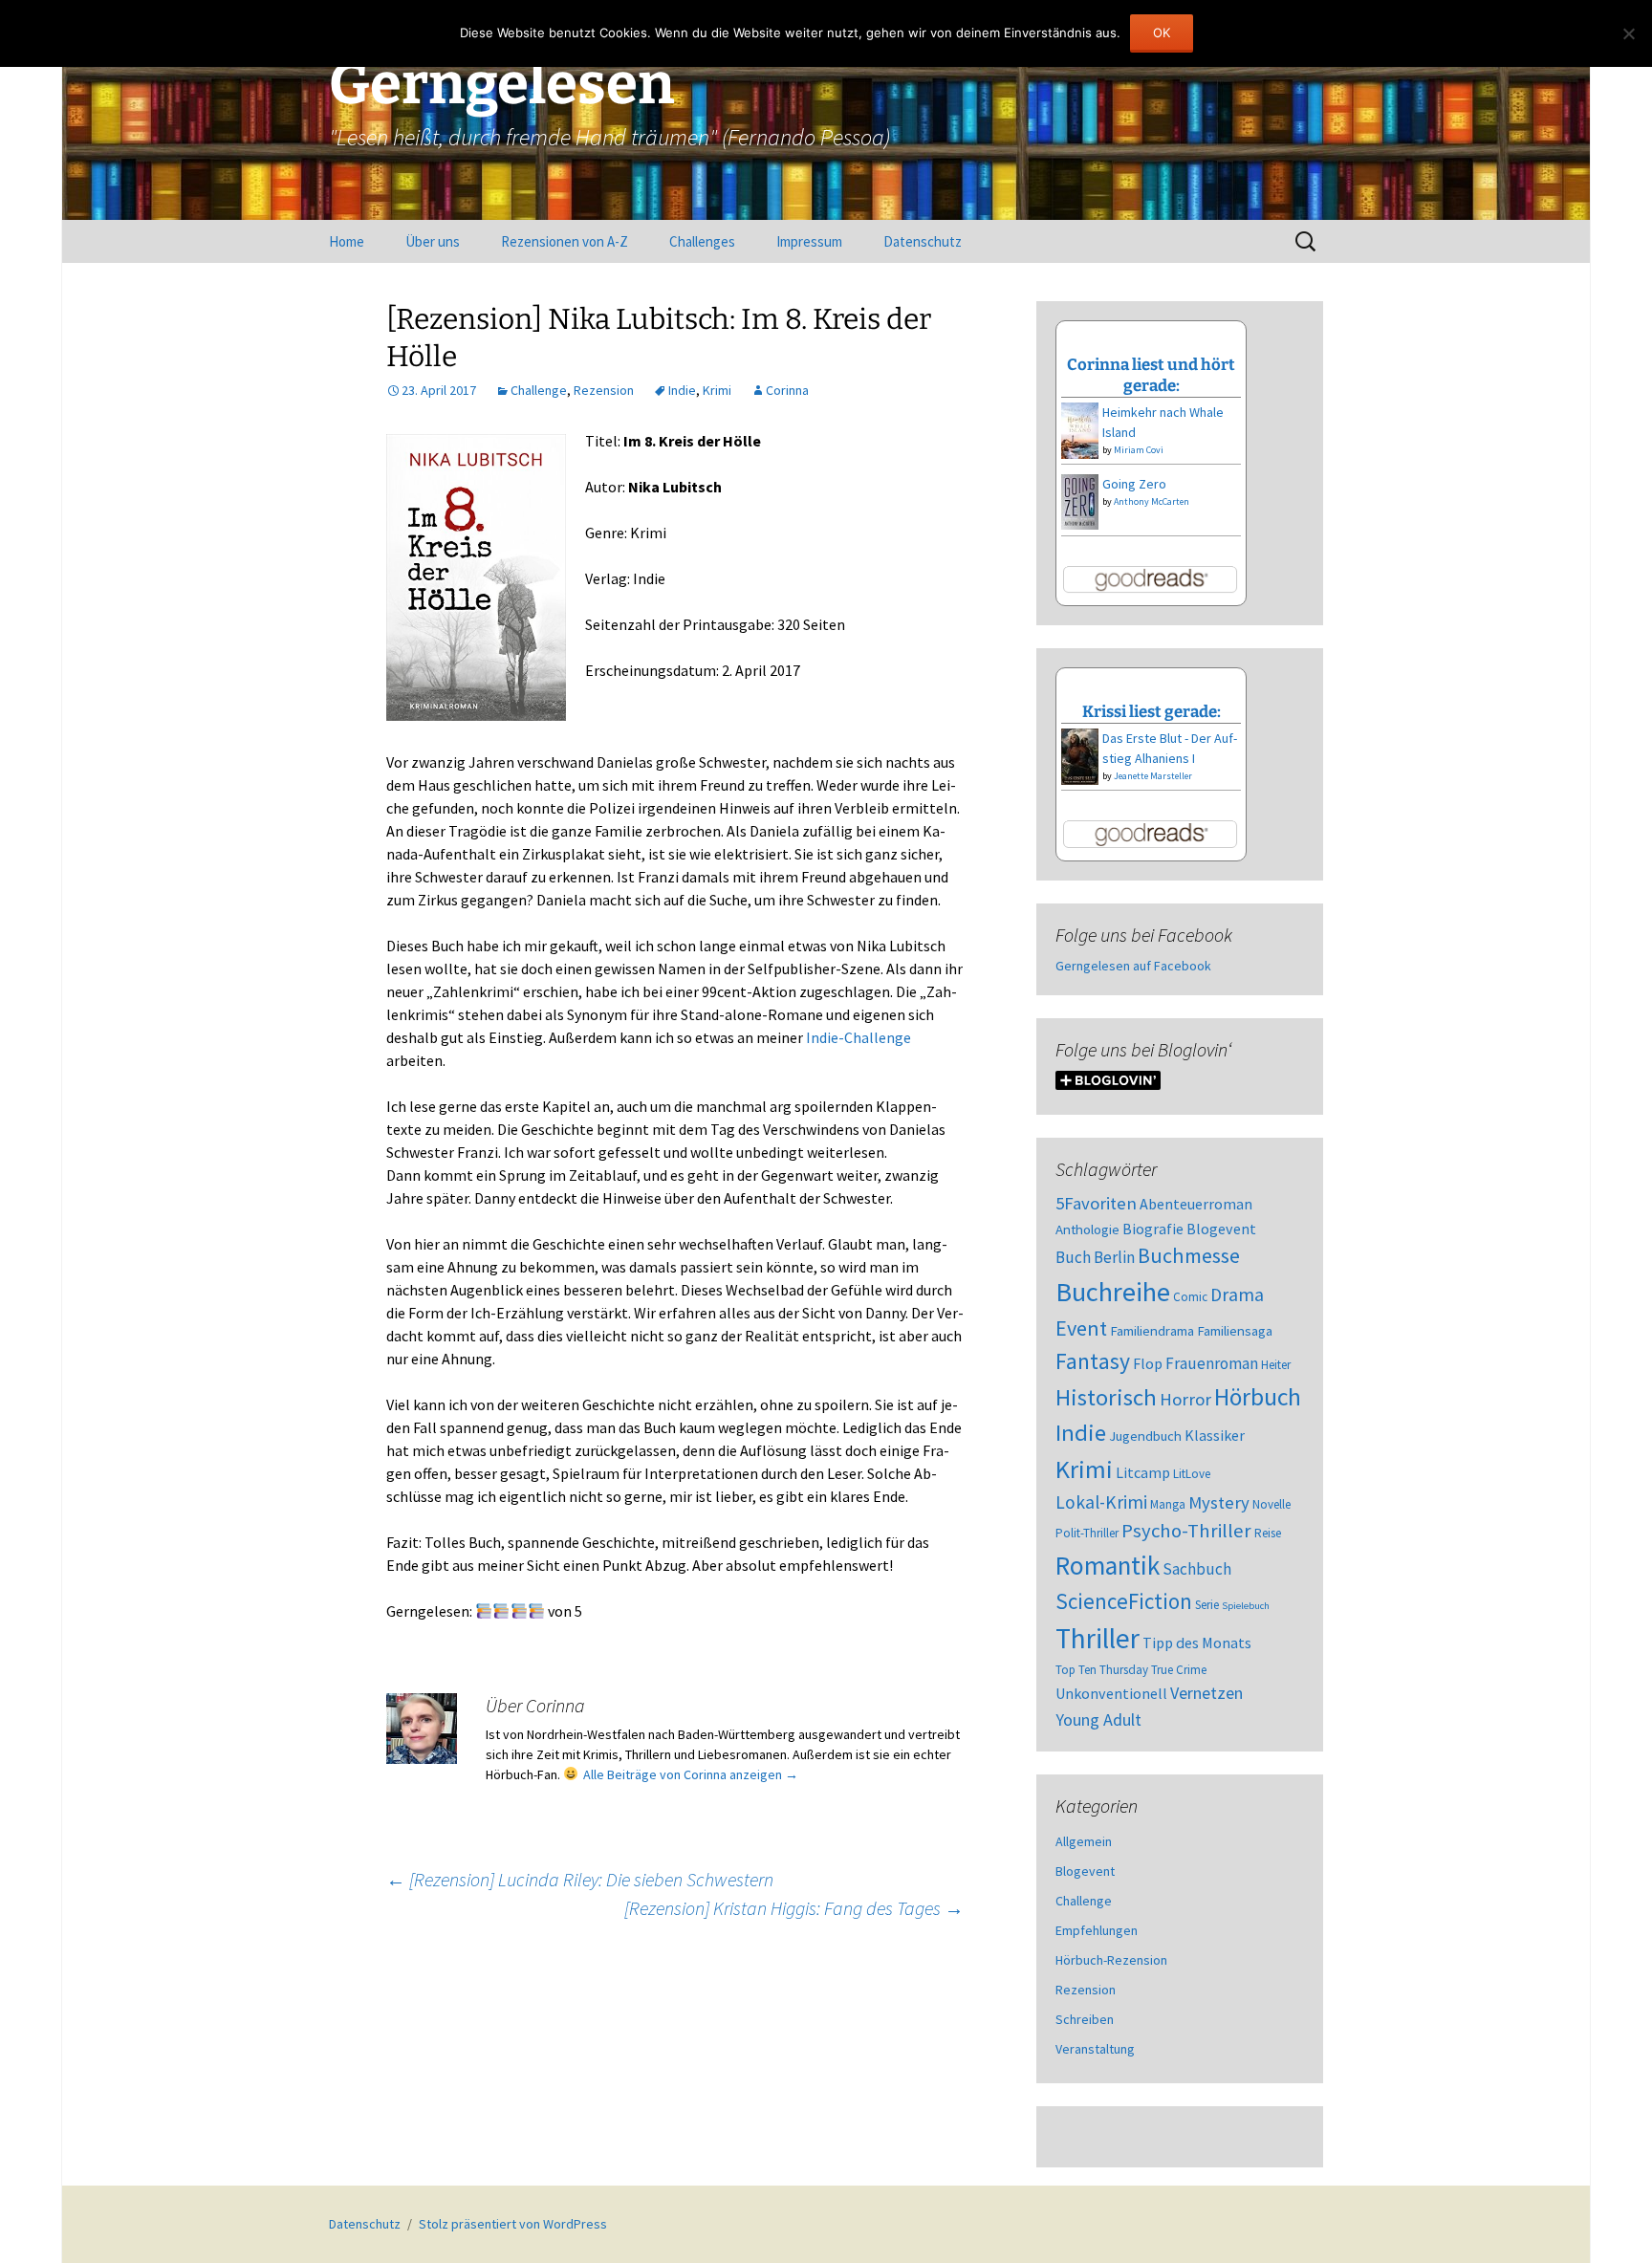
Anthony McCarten (1152, 501)
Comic (1190, 1297)
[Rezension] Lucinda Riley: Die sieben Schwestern (580, 1879)
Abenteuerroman (1196, 1204)
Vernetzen (1206, 1693)
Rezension (604, 390)
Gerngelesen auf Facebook (1133, 966)
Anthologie (1087, 1229)
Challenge (539, 390)
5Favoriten (1096, 1203)
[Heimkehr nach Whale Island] (1080, 429)
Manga (1168, 1504)
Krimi (717, 390)
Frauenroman (1212, 1363)
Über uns (433, 241)
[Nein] (1628, 33)
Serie (1207, 1605)
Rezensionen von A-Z (565, 241)
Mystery (1219, 1502)
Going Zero (1134, 484)
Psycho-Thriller (1186, 1531)
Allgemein (1084, 1841)
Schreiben (1085, 2019)
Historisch (1106, 1397)
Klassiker (1215, 1435)
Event (1081, 1328)
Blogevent (1221, 1229)
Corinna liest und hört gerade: (1151, 375)
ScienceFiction (1124, 1601)
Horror (1185, 1399)
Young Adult (1098, 1719)
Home (347, 241)
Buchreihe (1113, 1292)
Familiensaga (1235, 1331)
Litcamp (1143, 1472)
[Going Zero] (1080, 500)
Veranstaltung (1095, 2049)
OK (1162, 33)
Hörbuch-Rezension (1111, 1960)
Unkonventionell (1111, 1693)
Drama (1237, 1295)
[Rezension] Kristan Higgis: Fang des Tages (794, 1908)
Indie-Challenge (859, 1037)
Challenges (702, 241)
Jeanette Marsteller (1153, 776)
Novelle (1272, 1504)
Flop (1148, 1363)
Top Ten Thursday (1102, 1670)
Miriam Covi (1139, 450)
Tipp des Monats (1197, 1643)
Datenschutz (923, 241)
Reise (1268, 1533)
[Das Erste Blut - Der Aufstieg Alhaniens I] (1080, 755)
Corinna (787, 390)
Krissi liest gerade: (1152, 711)
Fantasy (1093, 1361)
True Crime (1179, 1670)
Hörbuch (1258, 1397)
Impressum (809, 241)
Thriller (1098, 1638)
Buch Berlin (1095, 1257)
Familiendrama (1152, 1331)
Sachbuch (1197, 1569)
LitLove (1192, 1474)
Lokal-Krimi (1101, 1502)
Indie (682, 390)
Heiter (1276, 1365)
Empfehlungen (1097, 1930)
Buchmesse (1189, 1255)
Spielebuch (1246, 1606)
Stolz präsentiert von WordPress (513, 2224)
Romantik (1108, 1565)
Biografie (1153, 1229)
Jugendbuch (1145, 1436)
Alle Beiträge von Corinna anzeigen (691, 1774)
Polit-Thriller (1087, 1533)
